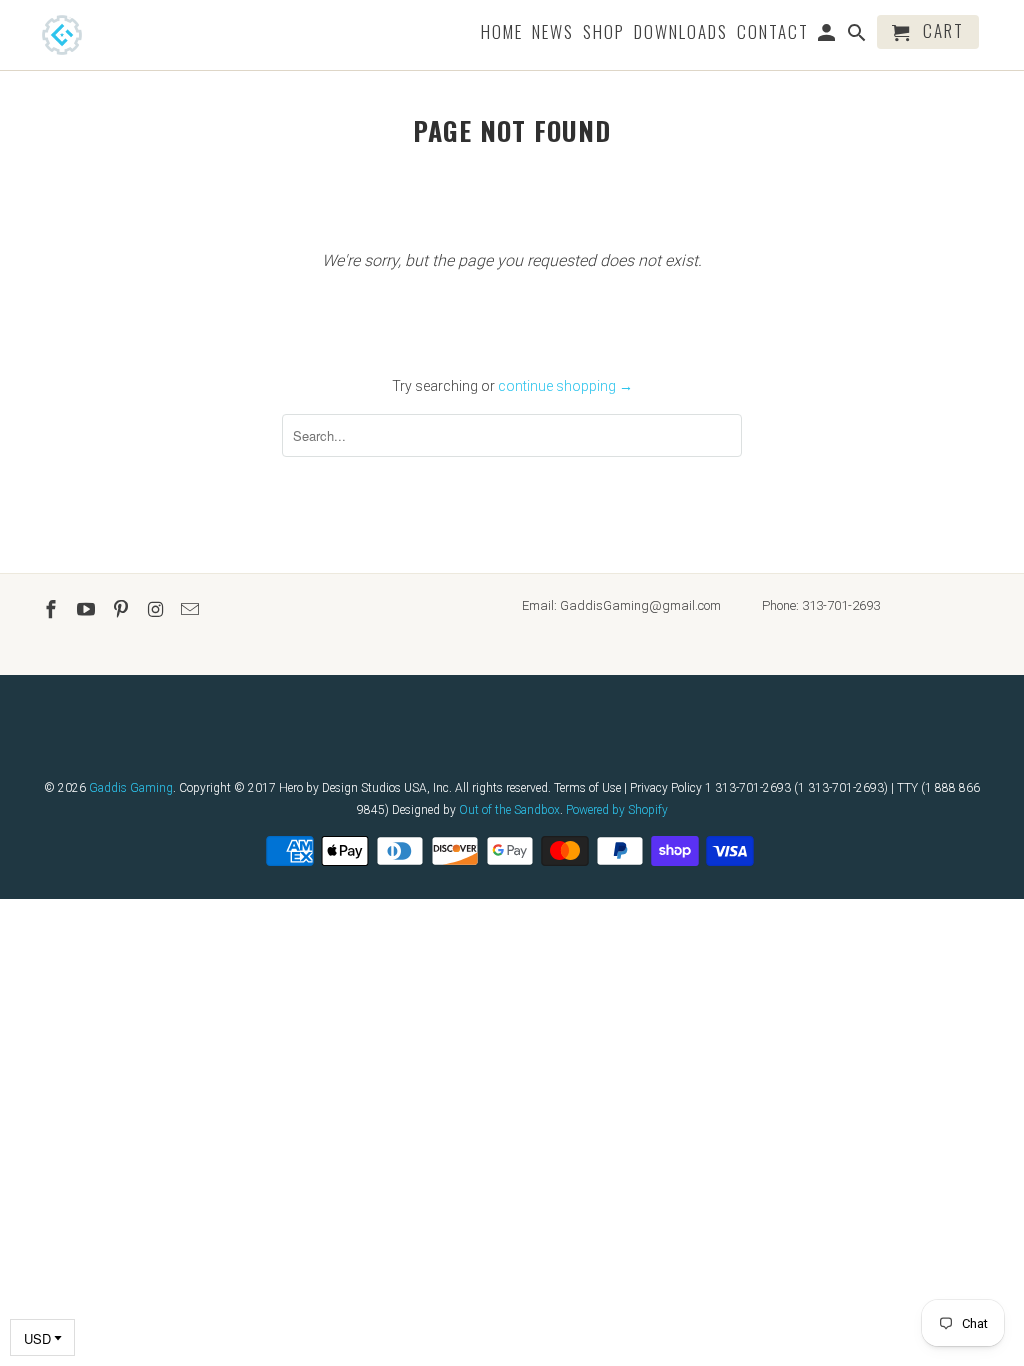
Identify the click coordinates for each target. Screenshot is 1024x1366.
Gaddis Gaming (131, 788)
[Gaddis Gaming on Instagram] (157, 609)
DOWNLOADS (681, 33)
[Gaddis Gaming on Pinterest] (123, 609)
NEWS (553, 33)
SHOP (604, 33)
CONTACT (773, 33)
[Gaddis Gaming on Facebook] (53, 609)
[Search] (858, 36)
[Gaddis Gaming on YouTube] (88, 609)
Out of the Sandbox (509, 810)
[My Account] (828, 36)
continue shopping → (565, 386)
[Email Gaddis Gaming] (192, 609)
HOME (502, 33)
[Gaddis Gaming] (92, 35)
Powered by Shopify (617, 810)
